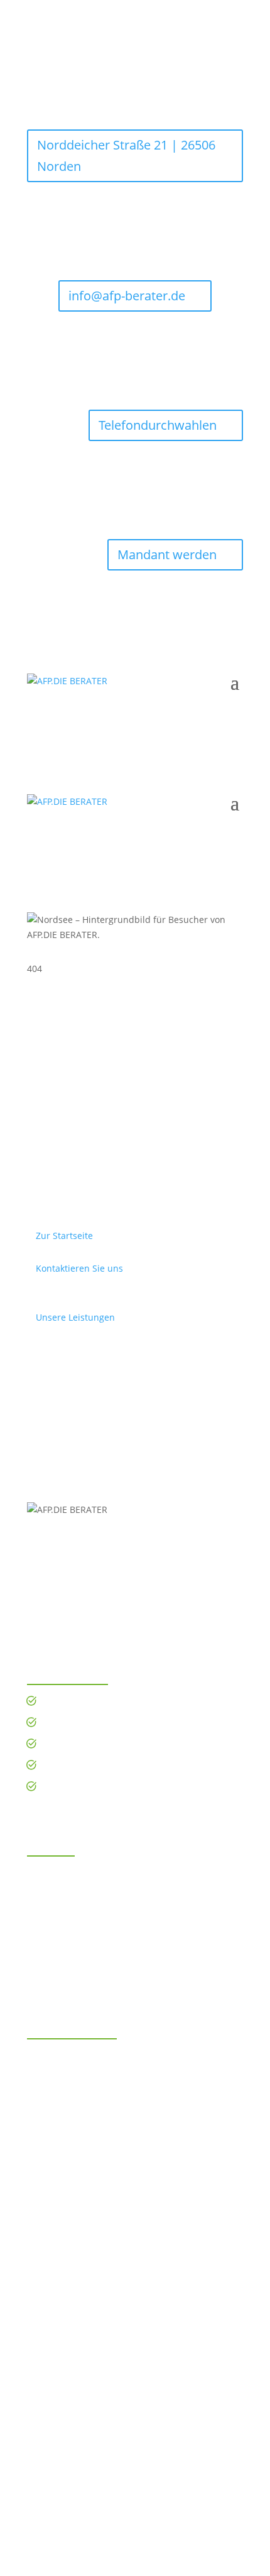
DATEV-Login (75, 1766)
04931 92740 (75, 1928)
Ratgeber (68, 1788)
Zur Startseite (64, 1236)
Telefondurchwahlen (158, 425)
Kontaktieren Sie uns (79, 1268)
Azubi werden (78, 1724)
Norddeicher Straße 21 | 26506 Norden (126, 156)
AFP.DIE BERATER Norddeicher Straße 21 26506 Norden (96, 1890)
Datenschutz (164, 2485)
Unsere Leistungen (75, 1317)
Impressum (104, 2485)
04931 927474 (77, 1949)
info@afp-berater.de (127, 296)
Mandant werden (167, 554)
